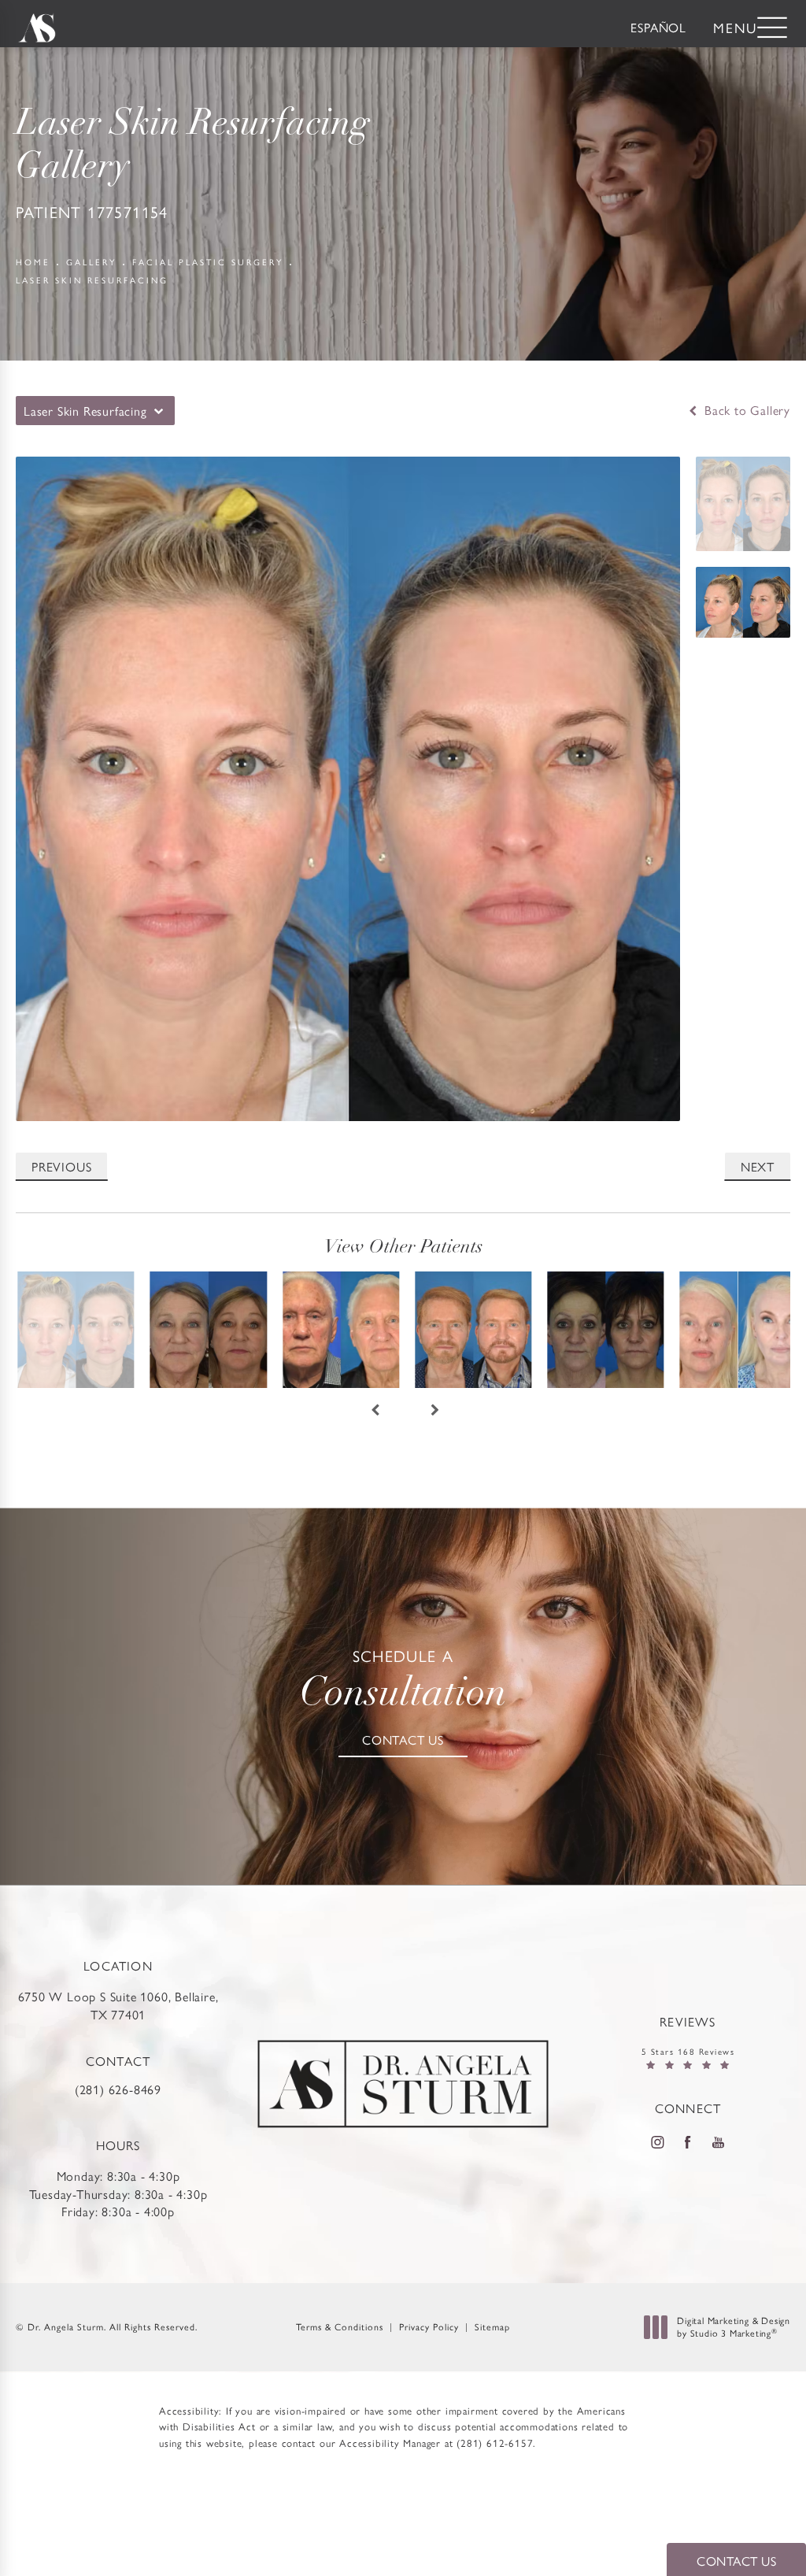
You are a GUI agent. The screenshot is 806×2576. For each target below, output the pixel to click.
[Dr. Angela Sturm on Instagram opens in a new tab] (657, 2141)
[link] (118, 2075)
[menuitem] (658, 2142)
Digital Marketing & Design (733, 2327)
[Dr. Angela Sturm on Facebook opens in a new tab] (688, 2141)
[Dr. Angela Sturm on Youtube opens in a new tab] (719, 2141)
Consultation (403, 1681)
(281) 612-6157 (495, 2443)
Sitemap (492, 2326)
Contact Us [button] (736, 2561)
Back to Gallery (745, 410)
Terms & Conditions (340, 2326)
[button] (772, 29)
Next (758, 1166)
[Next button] (433, 1415)
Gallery (91, 262)
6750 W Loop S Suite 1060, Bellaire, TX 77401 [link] (118, 2005)
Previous (61, 1166)
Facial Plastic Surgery (208, 262)
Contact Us (403, 1740)
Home (33, 262)
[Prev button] (373, 1415)
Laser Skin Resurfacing (92, 280)
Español (658, 27)
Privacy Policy (429, 2326)
